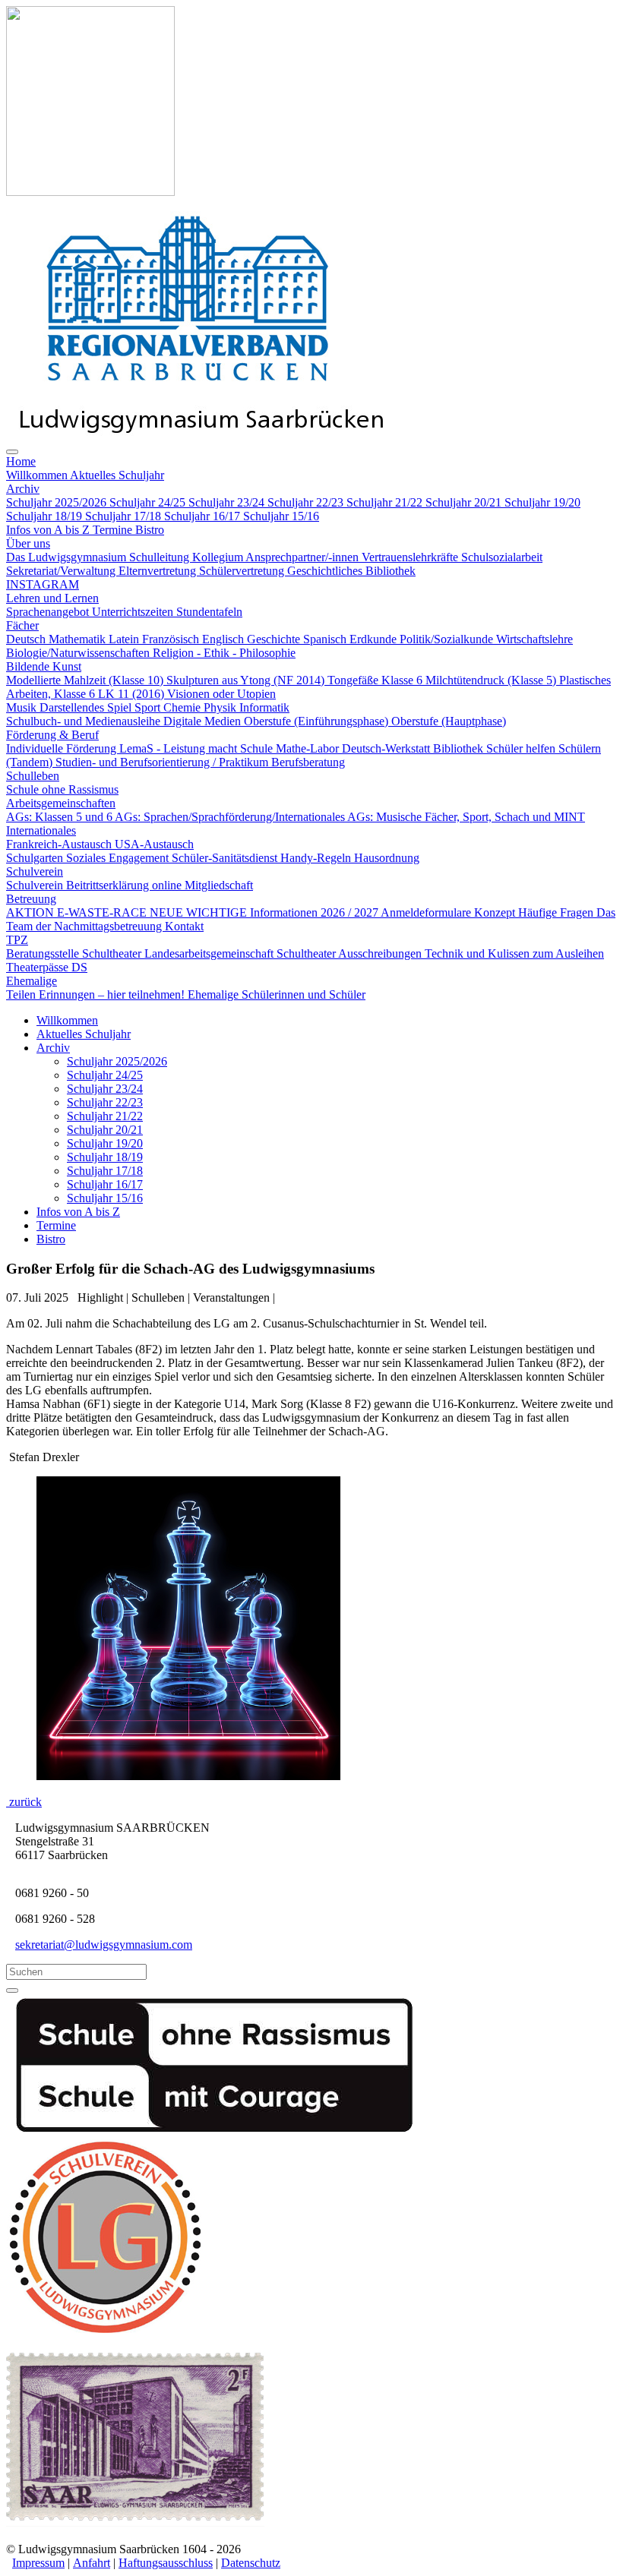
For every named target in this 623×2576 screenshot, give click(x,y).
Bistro (51, 1239)
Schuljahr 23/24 (105, 1089)
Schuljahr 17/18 (105, 1171)
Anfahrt (92, 2563)
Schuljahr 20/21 (105, 1130)
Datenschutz (251, 2563)
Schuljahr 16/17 (105, 1184)
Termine (56, 1225)
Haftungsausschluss (166, 2563)
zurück (24, 1802)
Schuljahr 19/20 (105, 1143)
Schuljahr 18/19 (105, 1157)
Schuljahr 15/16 (105, 1198)
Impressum (38, 2563)
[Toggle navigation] (12, 452)
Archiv (53, 1048)
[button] (21, 461)
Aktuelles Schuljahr (84, 1034)
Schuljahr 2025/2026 (117, 1061)
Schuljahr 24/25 (105, 1075)
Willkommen (67, 1020)
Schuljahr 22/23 (105, 1102)
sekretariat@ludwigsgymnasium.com (104, 1945)
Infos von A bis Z (78, 1212)
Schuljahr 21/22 (105, 1116)
